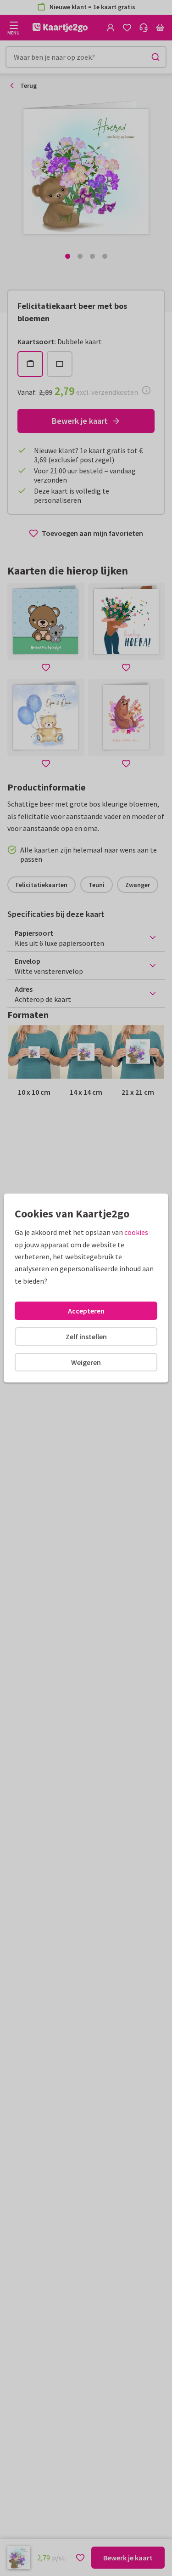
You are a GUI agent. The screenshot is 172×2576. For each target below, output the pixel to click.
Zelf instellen (86, 1336)
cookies (136, 1232)
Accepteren (86, 1311)
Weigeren (86, 1362)
